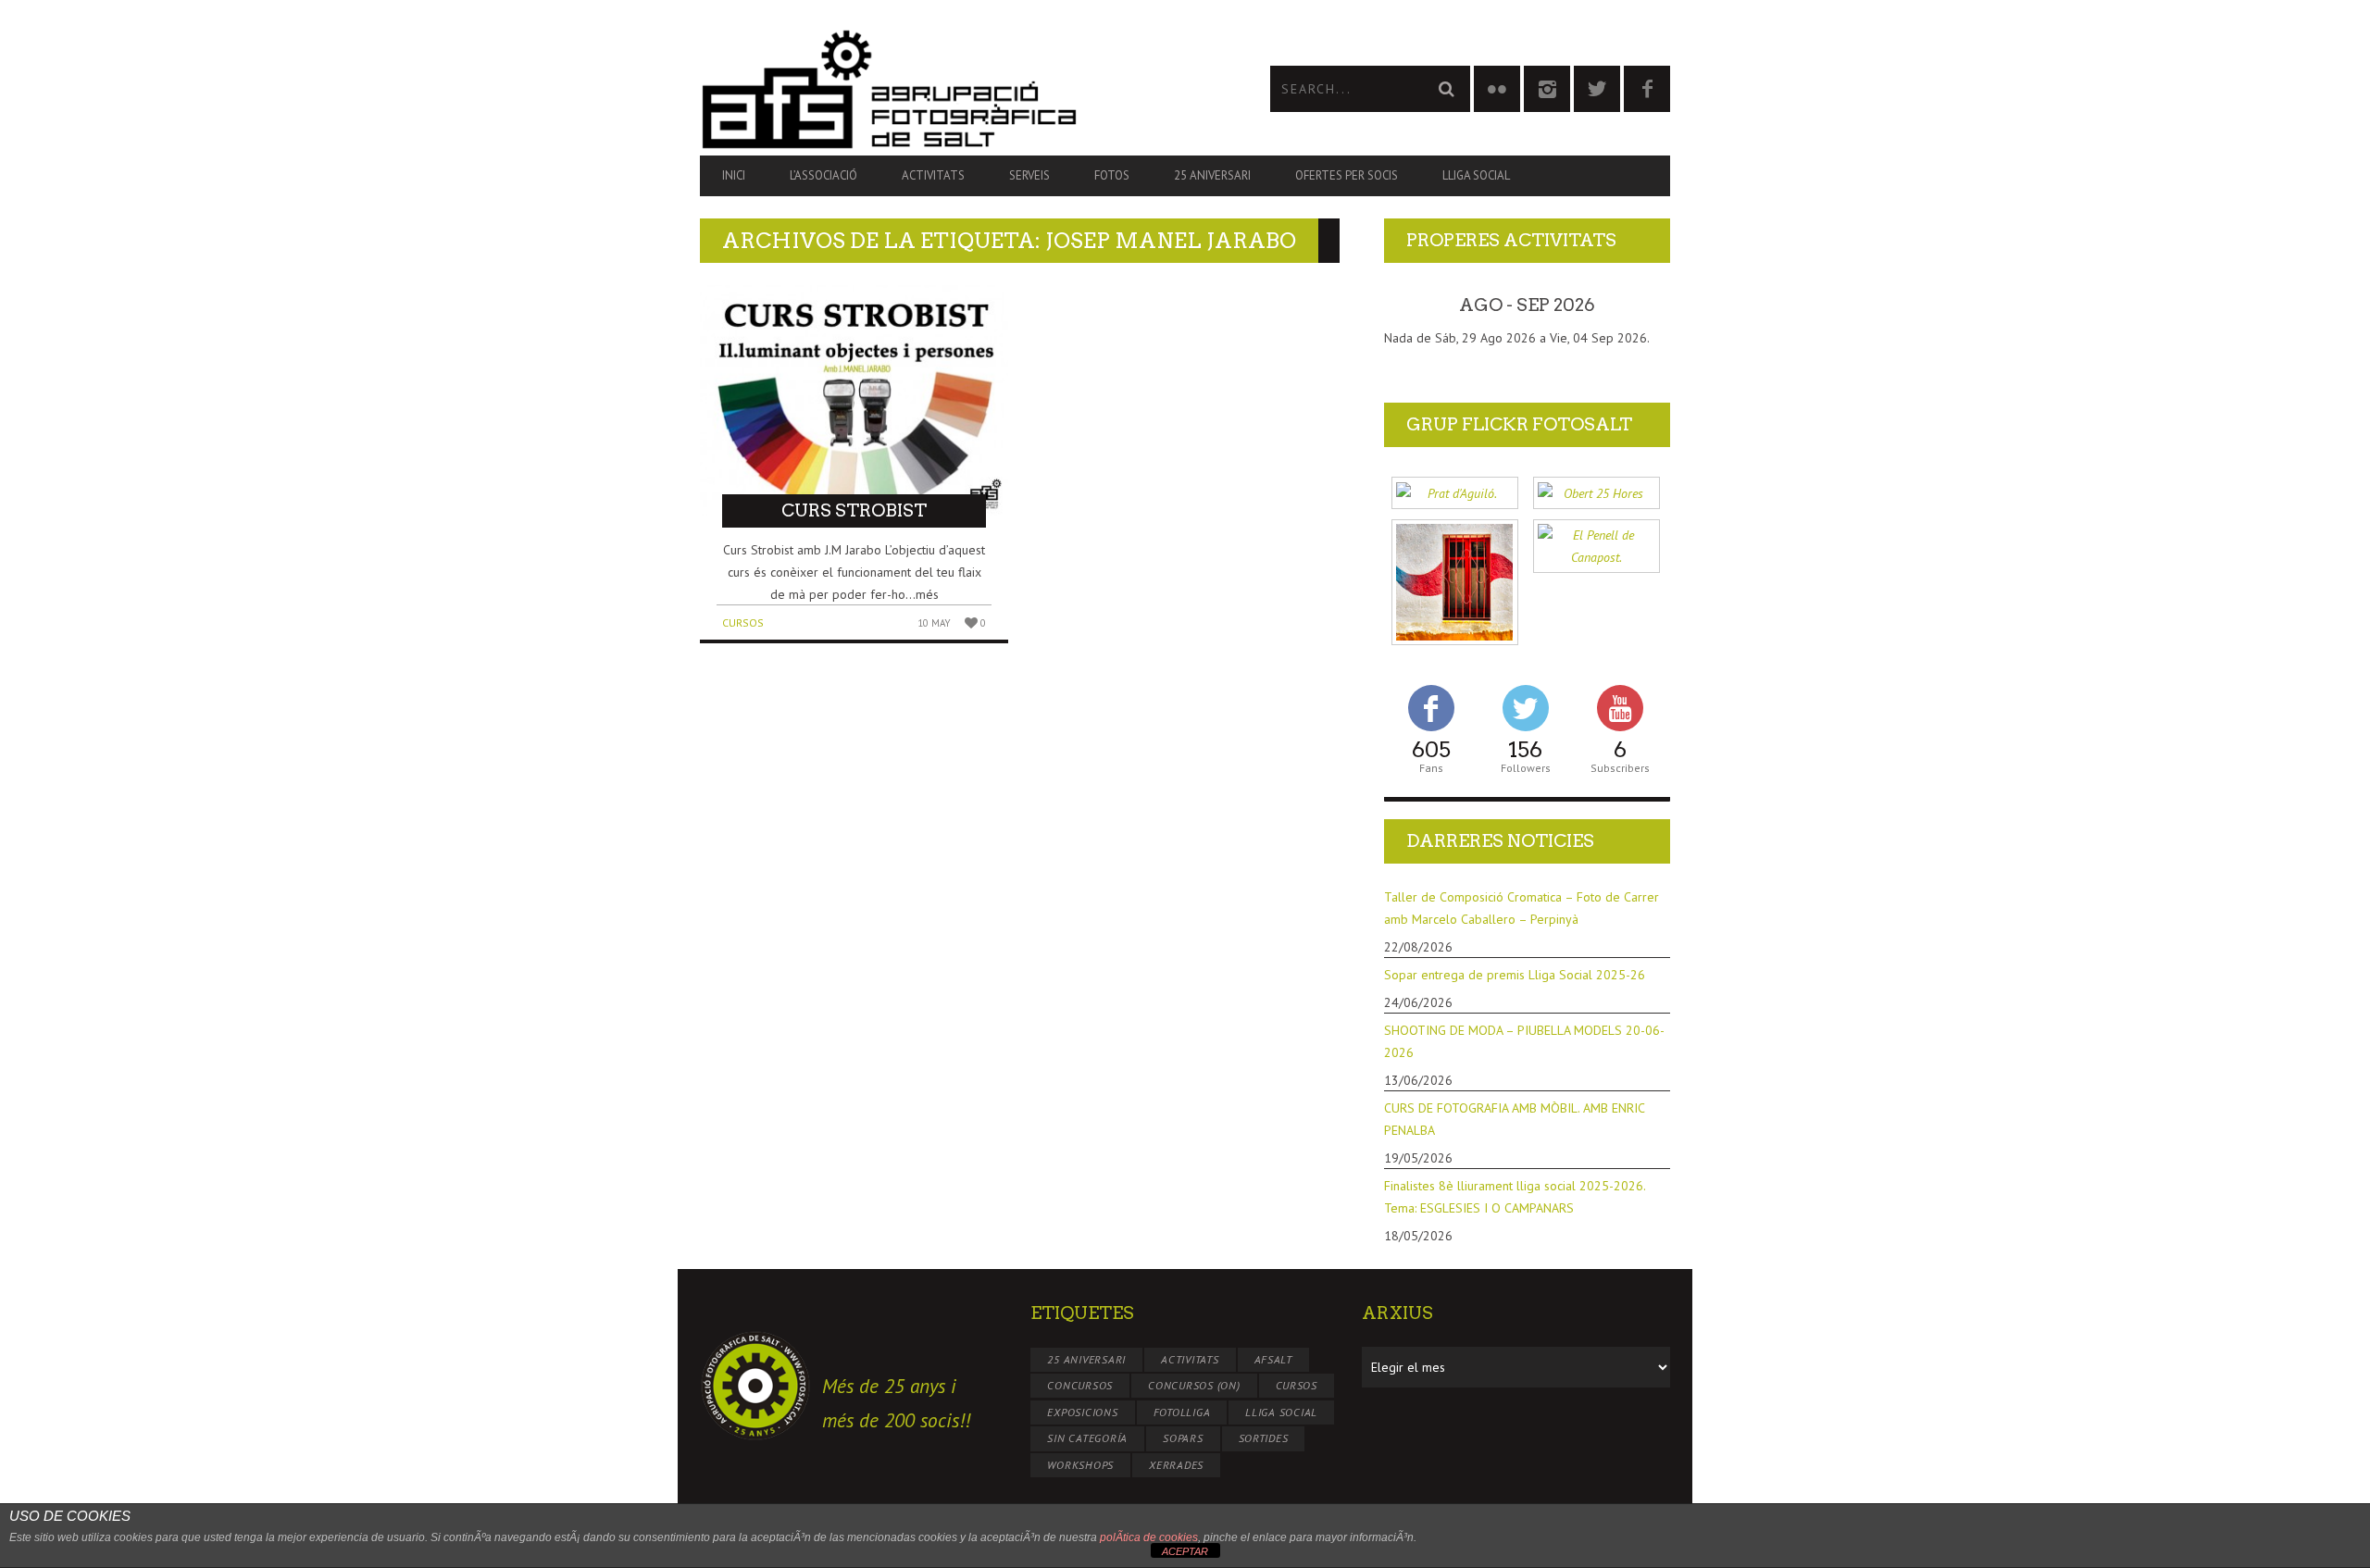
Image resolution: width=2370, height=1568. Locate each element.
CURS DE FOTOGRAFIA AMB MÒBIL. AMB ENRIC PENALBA (1514, 1119)
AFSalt (1274, 1359)
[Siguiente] (1641, 305)
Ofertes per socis (1347, 175)
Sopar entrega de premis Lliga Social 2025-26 (1515, 975)
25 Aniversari (1212, 175)
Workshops (1080, 1465)
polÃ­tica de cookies (1149, 1537)
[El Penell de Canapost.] (1597, 547)
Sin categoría (1087, 1438)
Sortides (1264, 1438)
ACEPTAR (1185, 1551)
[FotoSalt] (942, 89)
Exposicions (1082, 1412)
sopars (1183, 1438)
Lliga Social (1476, 175)
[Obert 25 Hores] (1597, 493)
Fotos (1112, 175)
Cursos (743, 622)
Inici (734, 175)
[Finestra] (1455, 583)
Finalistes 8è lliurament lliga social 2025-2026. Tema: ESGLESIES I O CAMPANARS (1515, 1197)
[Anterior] (1413, 305)
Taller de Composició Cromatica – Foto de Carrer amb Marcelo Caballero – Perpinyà (1522, 908)
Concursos (1080, 1385)
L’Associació (823, 175)
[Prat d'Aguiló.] (1455, 493)
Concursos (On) (1194, 1385)
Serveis (1029, 175)
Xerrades (1176, 1465)
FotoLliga (1182, 1412)
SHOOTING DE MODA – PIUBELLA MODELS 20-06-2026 (1524, 1041)
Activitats (933, 175)
